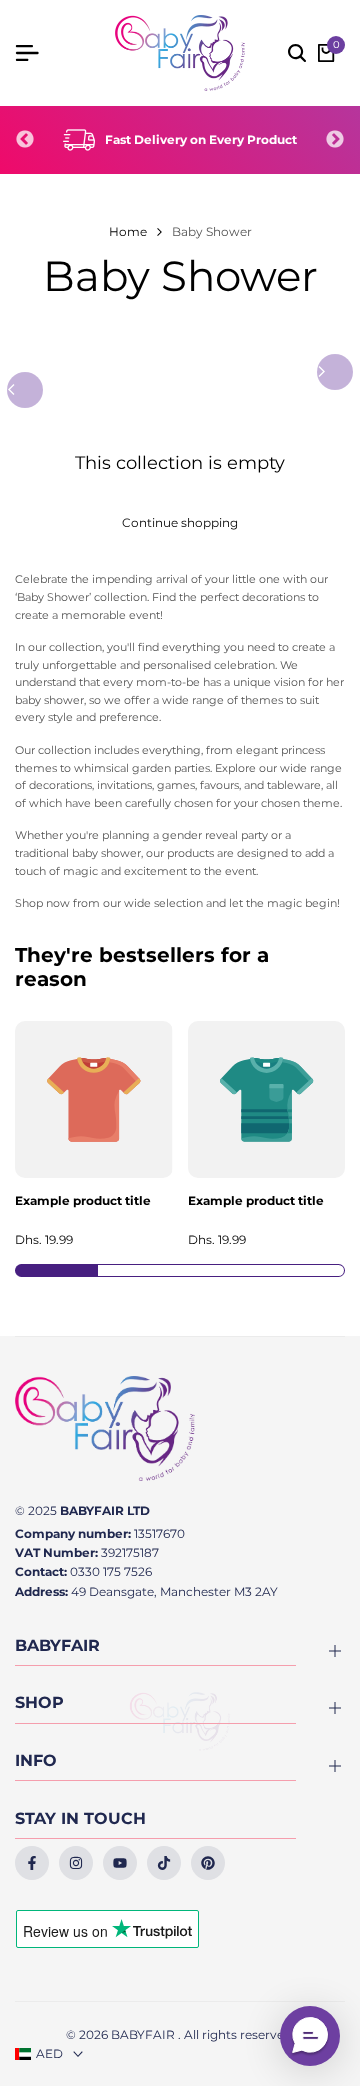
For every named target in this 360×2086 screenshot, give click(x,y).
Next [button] (335, 140)
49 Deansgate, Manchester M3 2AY (174, 1591)
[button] (310, 2036)
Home (128, 231)
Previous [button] (25, 140)
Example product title (83, 1201)
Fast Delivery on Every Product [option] (201, 139)
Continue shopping (180, 522)
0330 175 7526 (111, 1571)
